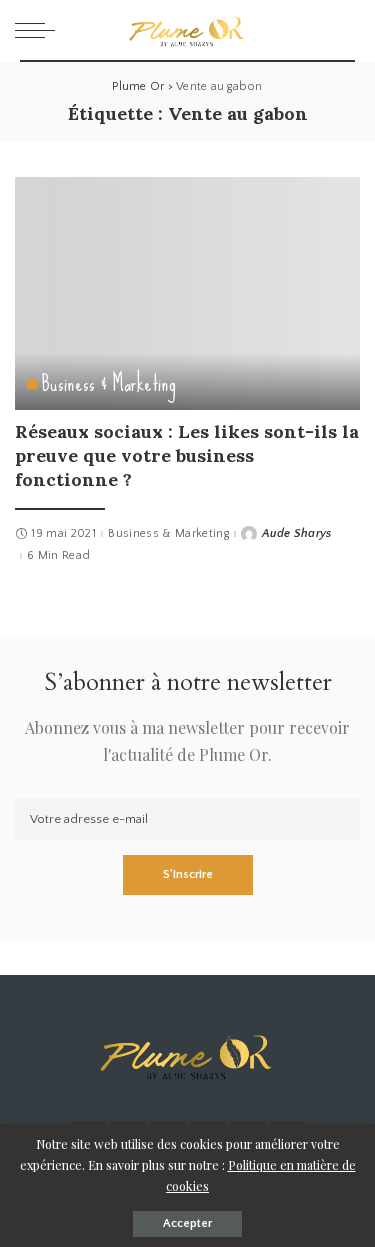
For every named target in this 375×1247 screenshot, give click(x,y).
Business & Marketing (109, 384)
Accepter (187, 1223)
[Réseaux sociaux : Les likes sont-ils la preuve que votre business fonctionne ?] (187, 293)
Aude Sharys (297, 534)
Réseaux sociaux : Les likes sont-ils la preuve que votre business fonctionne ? (187, 456)
